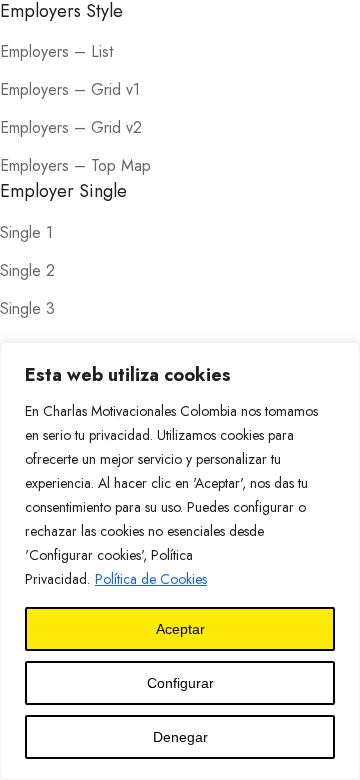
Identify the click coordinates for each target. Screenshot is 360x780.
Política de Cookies (151, 579)
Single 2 (27, 270)
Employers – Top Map (75, 165)
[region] (180, 561)
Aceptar (180, 629)
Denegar (180, 737)
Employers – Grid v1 (70, 89)
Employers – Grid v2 (71, 127)
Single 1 (26, 232)
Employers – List (56, 51)
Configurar (180, 683)
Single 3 (27, 308)
